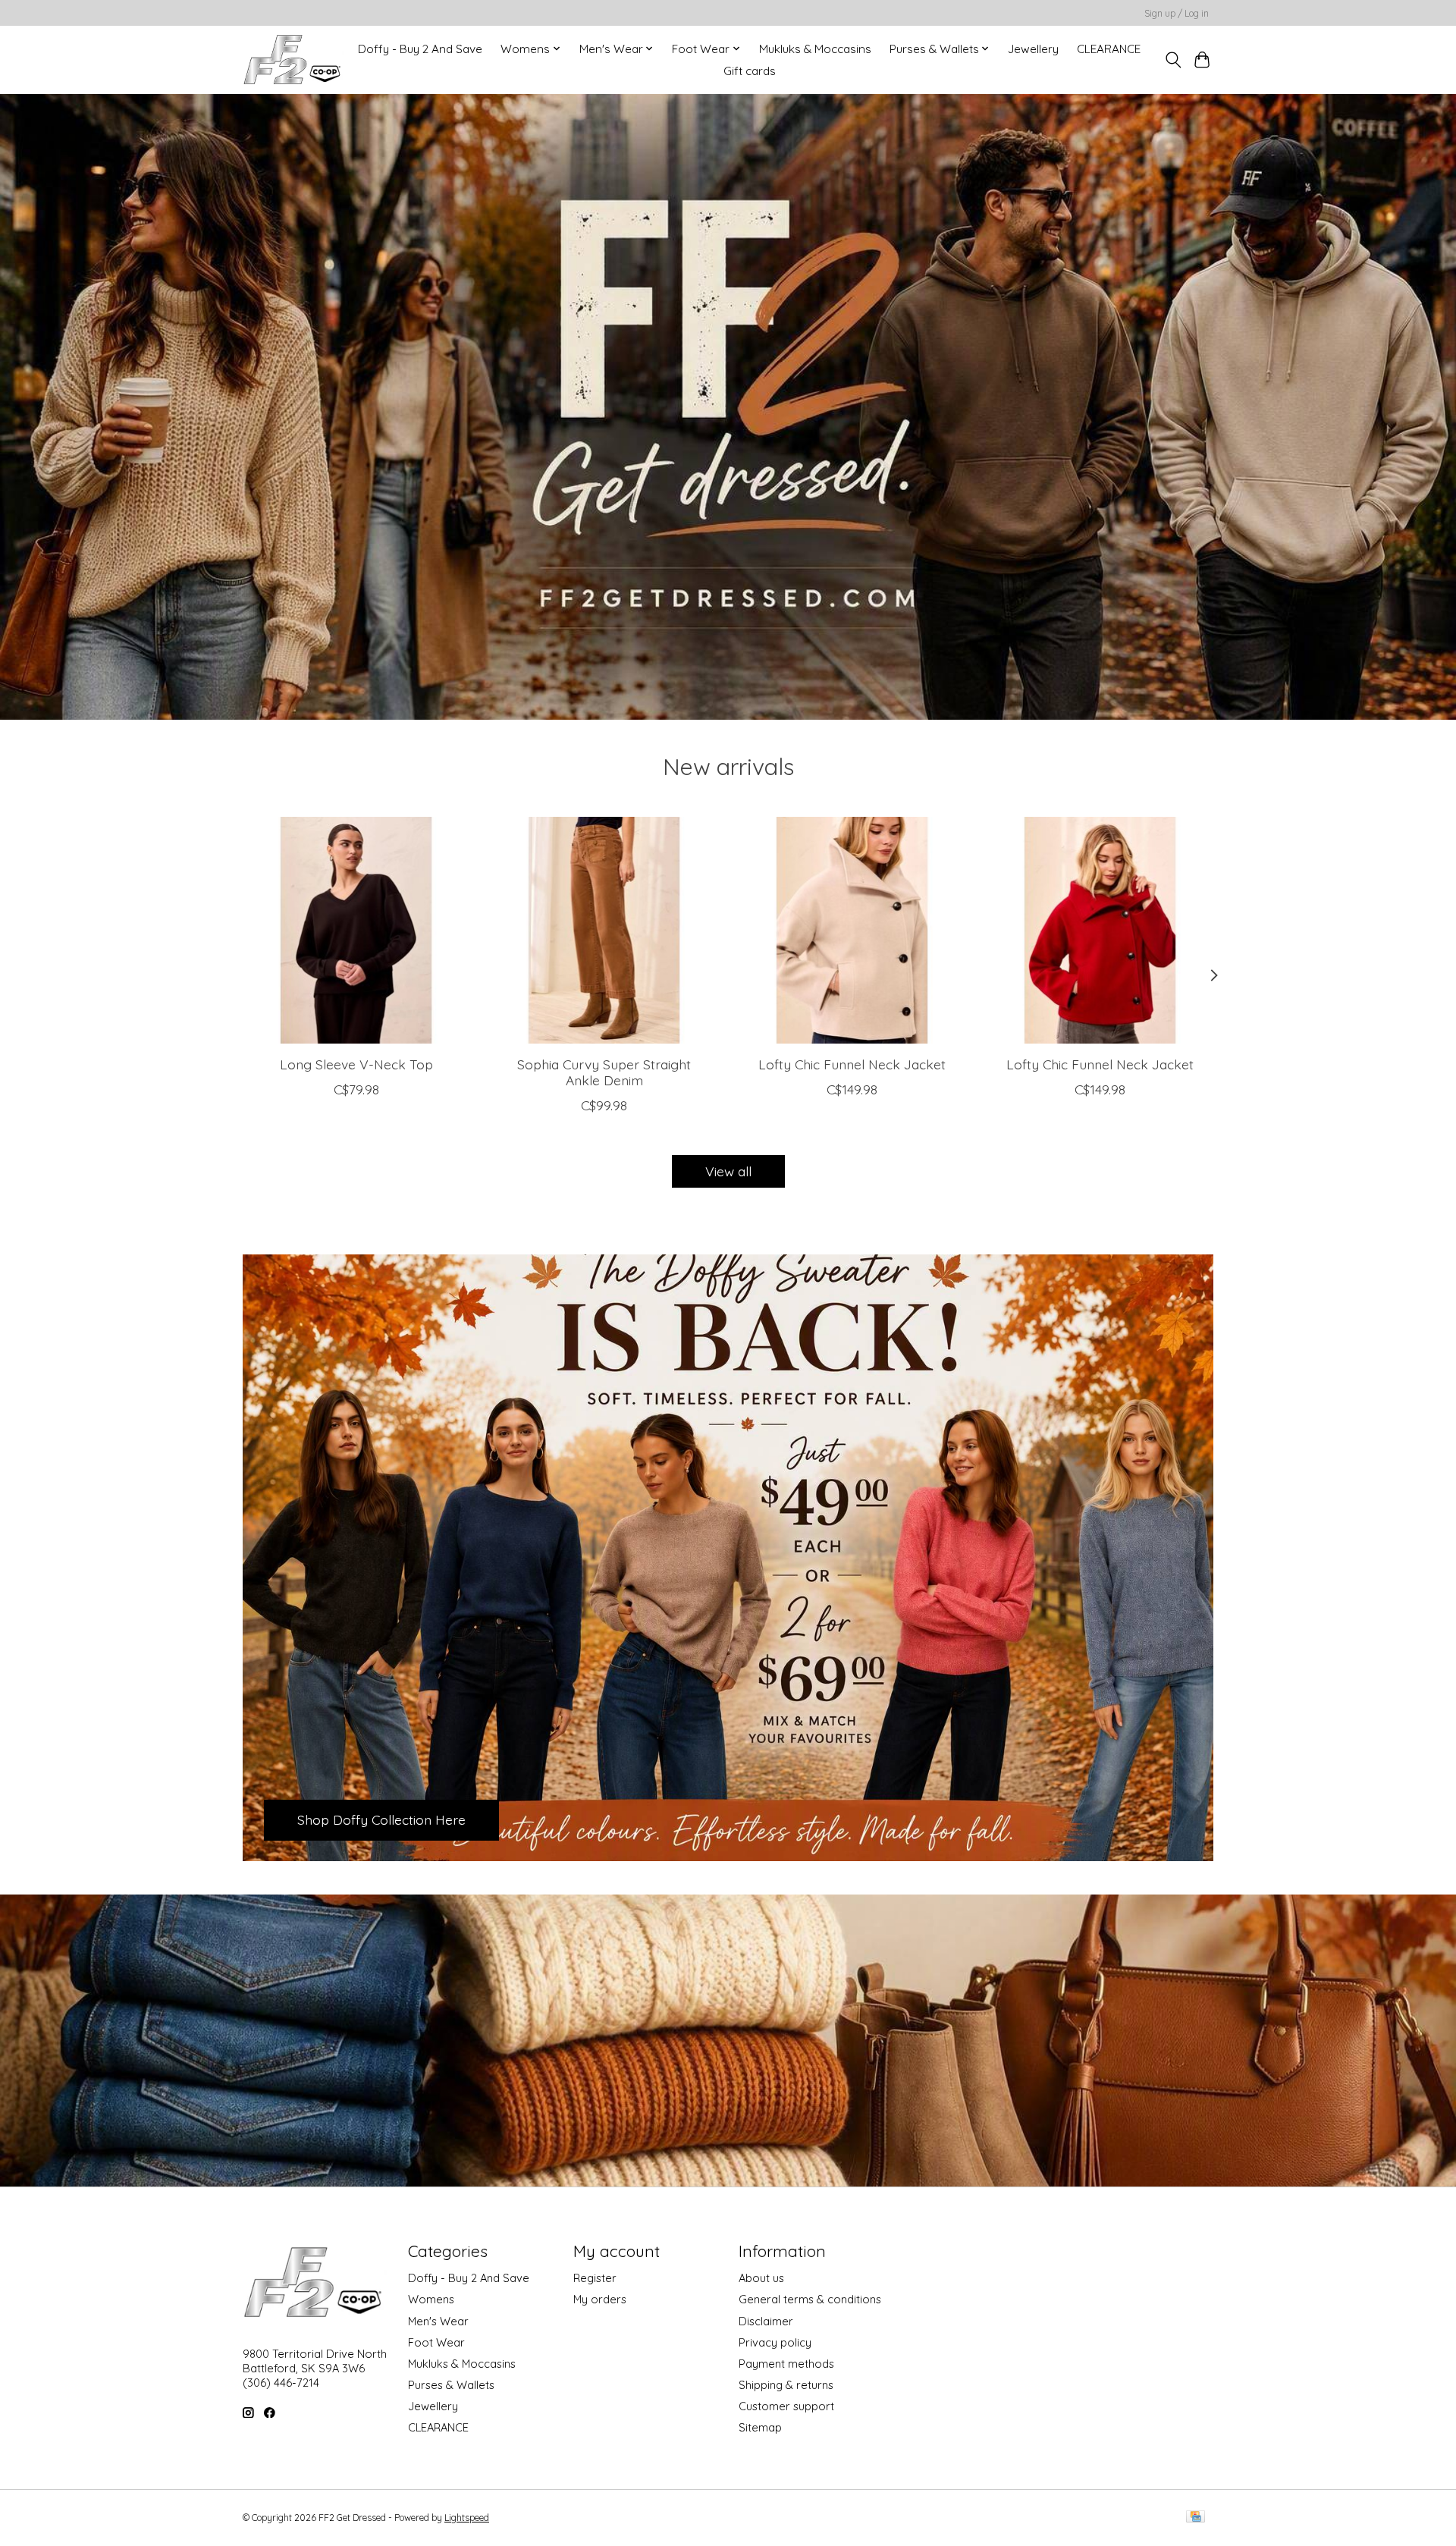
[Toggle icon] (1173, 60)
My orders (600, 2299)
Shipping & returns (786, 2385)
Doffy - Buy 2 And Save (420, 49)
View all (728, 1171)
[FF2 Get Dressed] (293, 60)
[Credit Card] (1196, 2518)
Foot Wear (436, 2342)
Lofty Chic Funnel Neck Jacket (852, 1064)
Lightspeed (467, 2518)
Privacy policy (775, 2342)
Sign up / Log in (1177, 13)
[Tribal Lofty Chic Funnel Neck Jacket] (852, 930)
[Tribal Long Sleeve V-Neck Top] (356, 930)
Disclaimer (766, 2321)
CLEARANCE (1109, 49)
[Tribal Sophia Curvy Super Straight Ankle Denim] (604, 930)
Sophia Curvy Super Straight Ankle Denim (604, 1072)
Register (595, 2278)
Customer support (786, 2406)
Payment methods (786, 2364)
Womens (431, 2299)
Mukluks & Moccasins (815, 49)
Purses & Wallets (451, 2385)
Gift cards (750, 71)
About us (761, 2278)
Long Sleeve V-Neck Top (356, 1064)
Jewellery (1033, 49)
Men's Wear (438, 2321)
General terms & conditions (810, 2299)
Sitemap (760, 2427)
